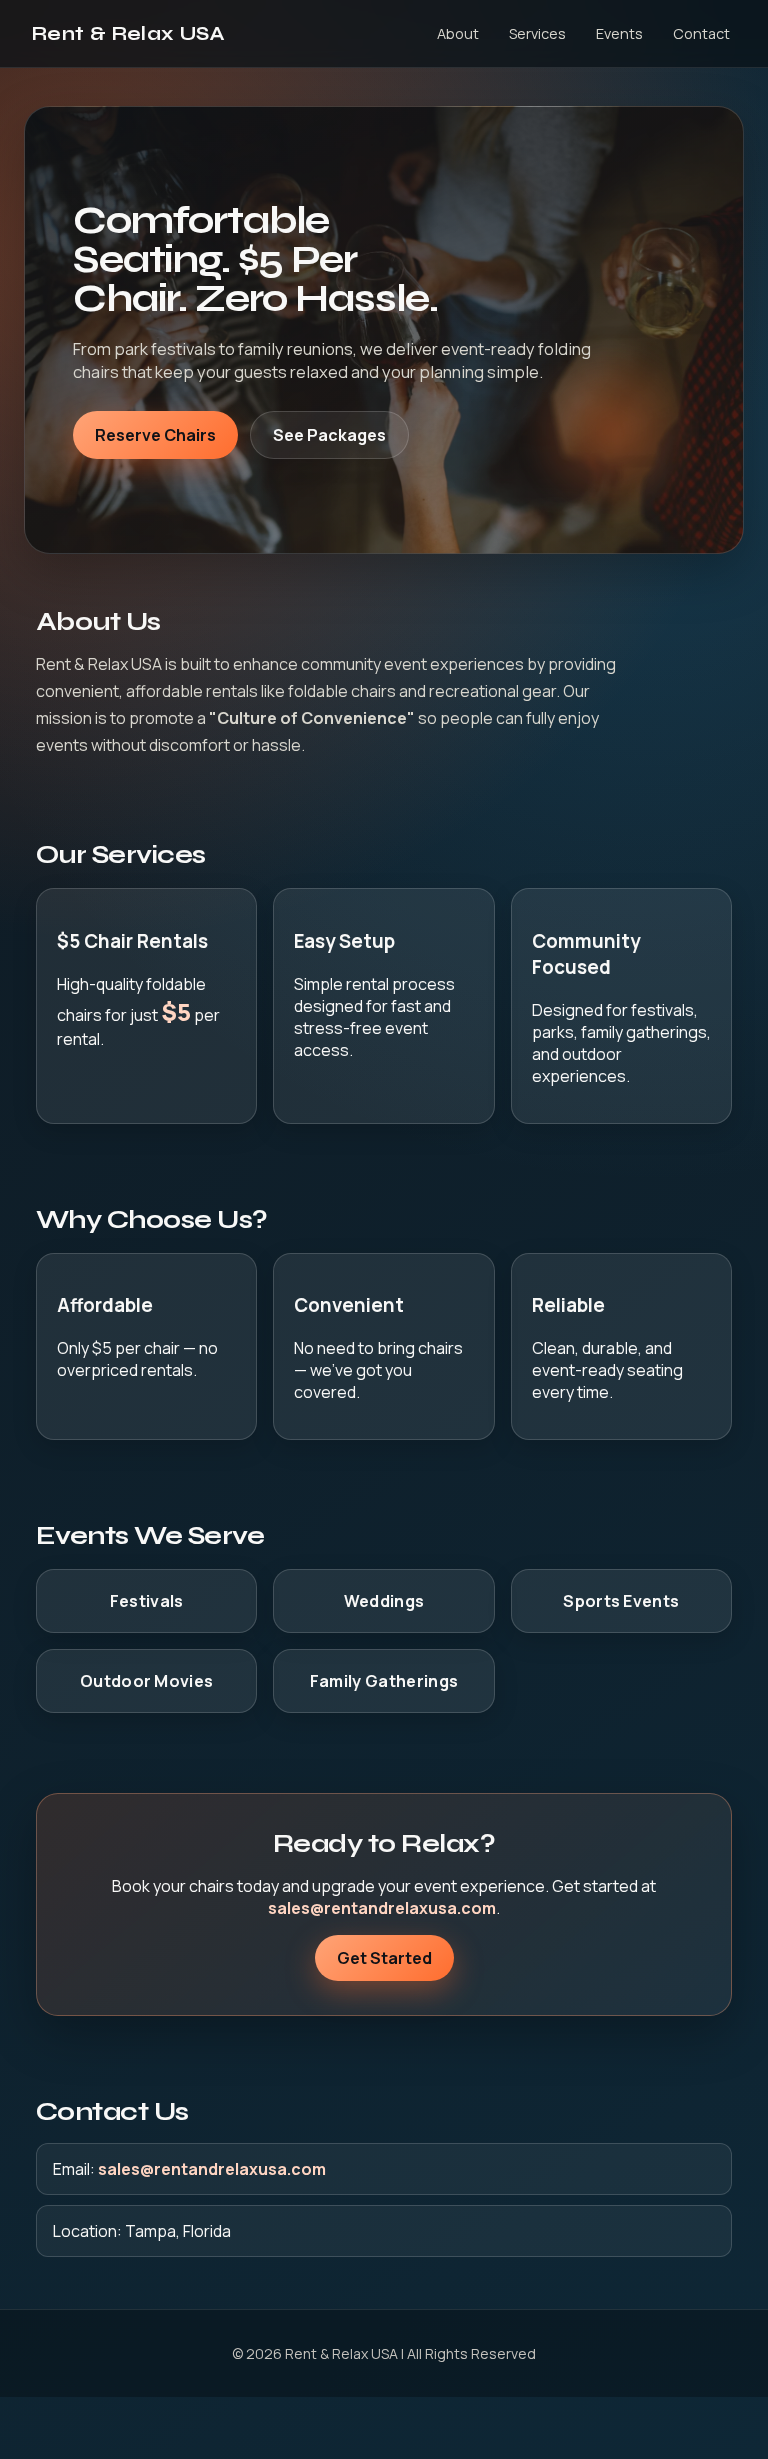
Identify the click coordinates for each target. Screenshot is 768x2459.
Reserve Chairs (155, 435)
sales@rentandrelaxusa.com (382, 1908)
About (458, 33)
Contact (701, 33)
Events (619, 33)
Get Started (384, 1958)
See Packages (329, 435)
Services (537, 33)
